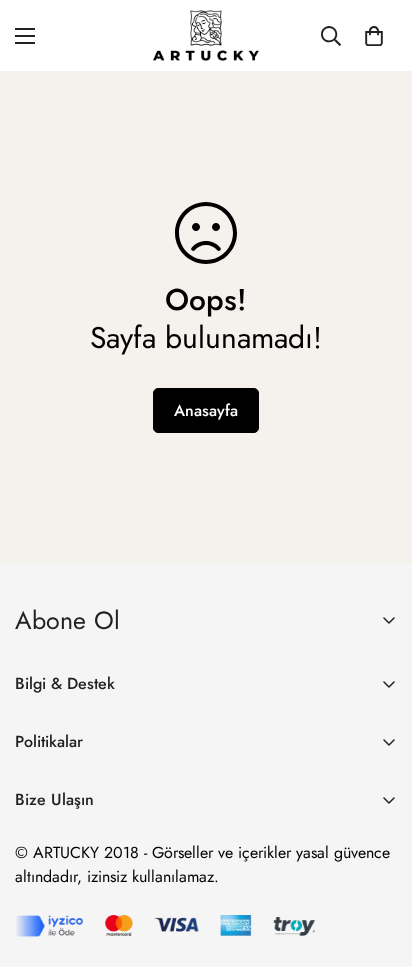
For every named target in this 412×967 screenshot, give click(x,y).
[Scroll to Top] (376, 861)
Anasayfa (206, 410)
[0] (374, 36)
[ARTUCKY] (206, 35)
